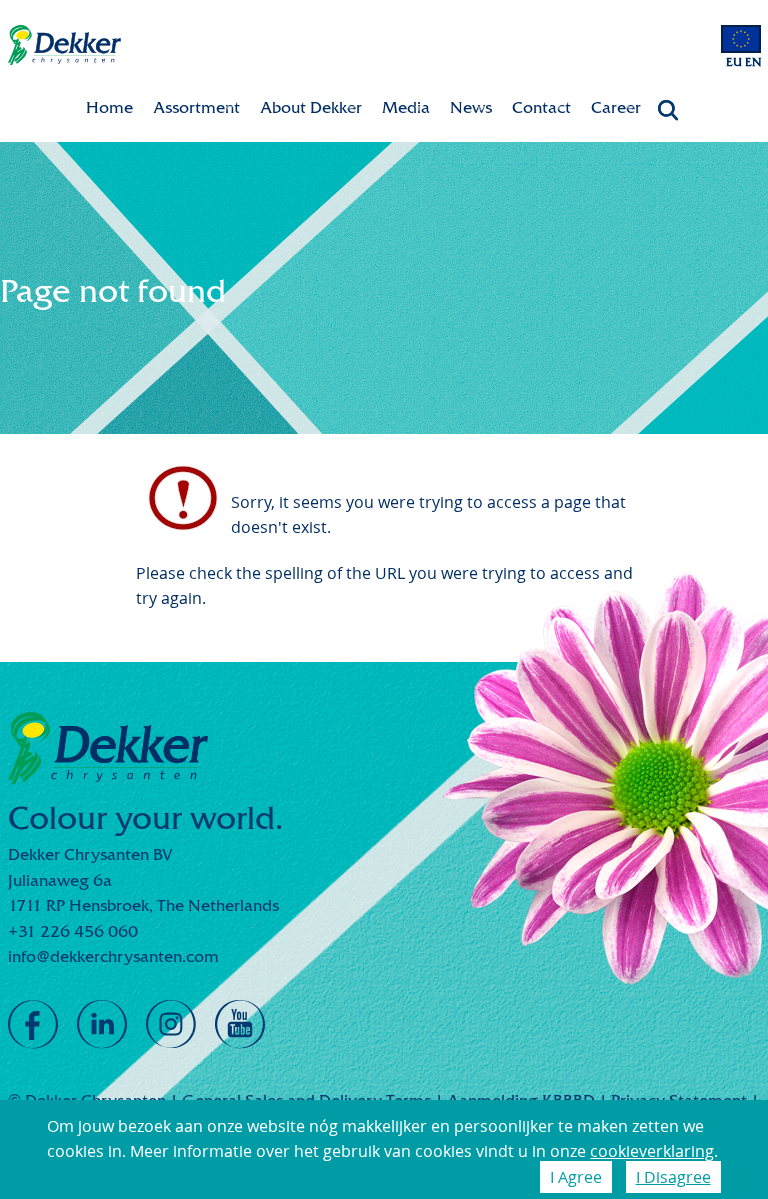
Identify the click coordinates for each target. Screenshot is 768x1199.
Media (406, 107)
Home (109, 107)
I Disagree (673, 1177)
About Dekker (311, 107)
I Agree (576, 1177)
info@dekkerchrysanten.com (113, 956)
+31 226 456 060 (73, 931)
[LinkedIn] (102, 1025)
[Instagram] (171, 1025)
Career (616, 107)
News (471, 107)
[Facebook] (33, 1025)
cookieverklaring (652, 1151)
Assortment (196, 107)
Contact (541, 107)
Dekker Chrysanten (64, 45)
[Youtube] (240, 1025)
